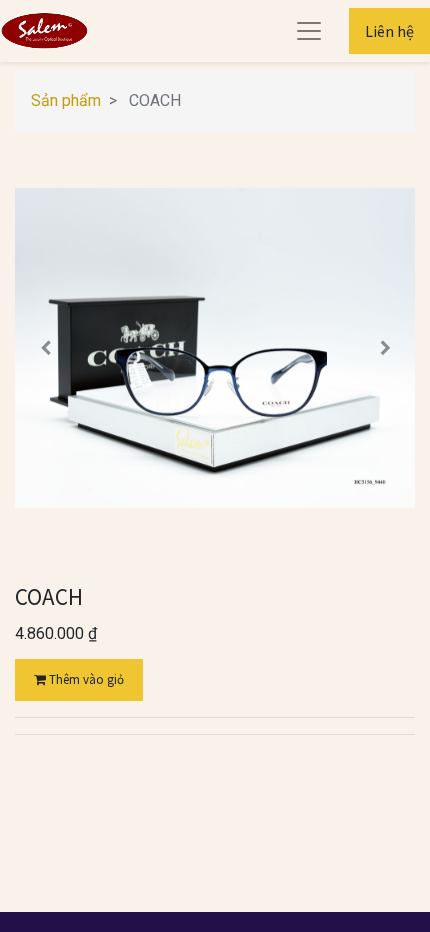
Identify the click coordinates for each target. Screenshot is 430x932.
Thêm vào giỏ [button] (85, 679)
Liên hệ (389, 31)
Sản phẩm (66, 100)
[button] (45, 348)
